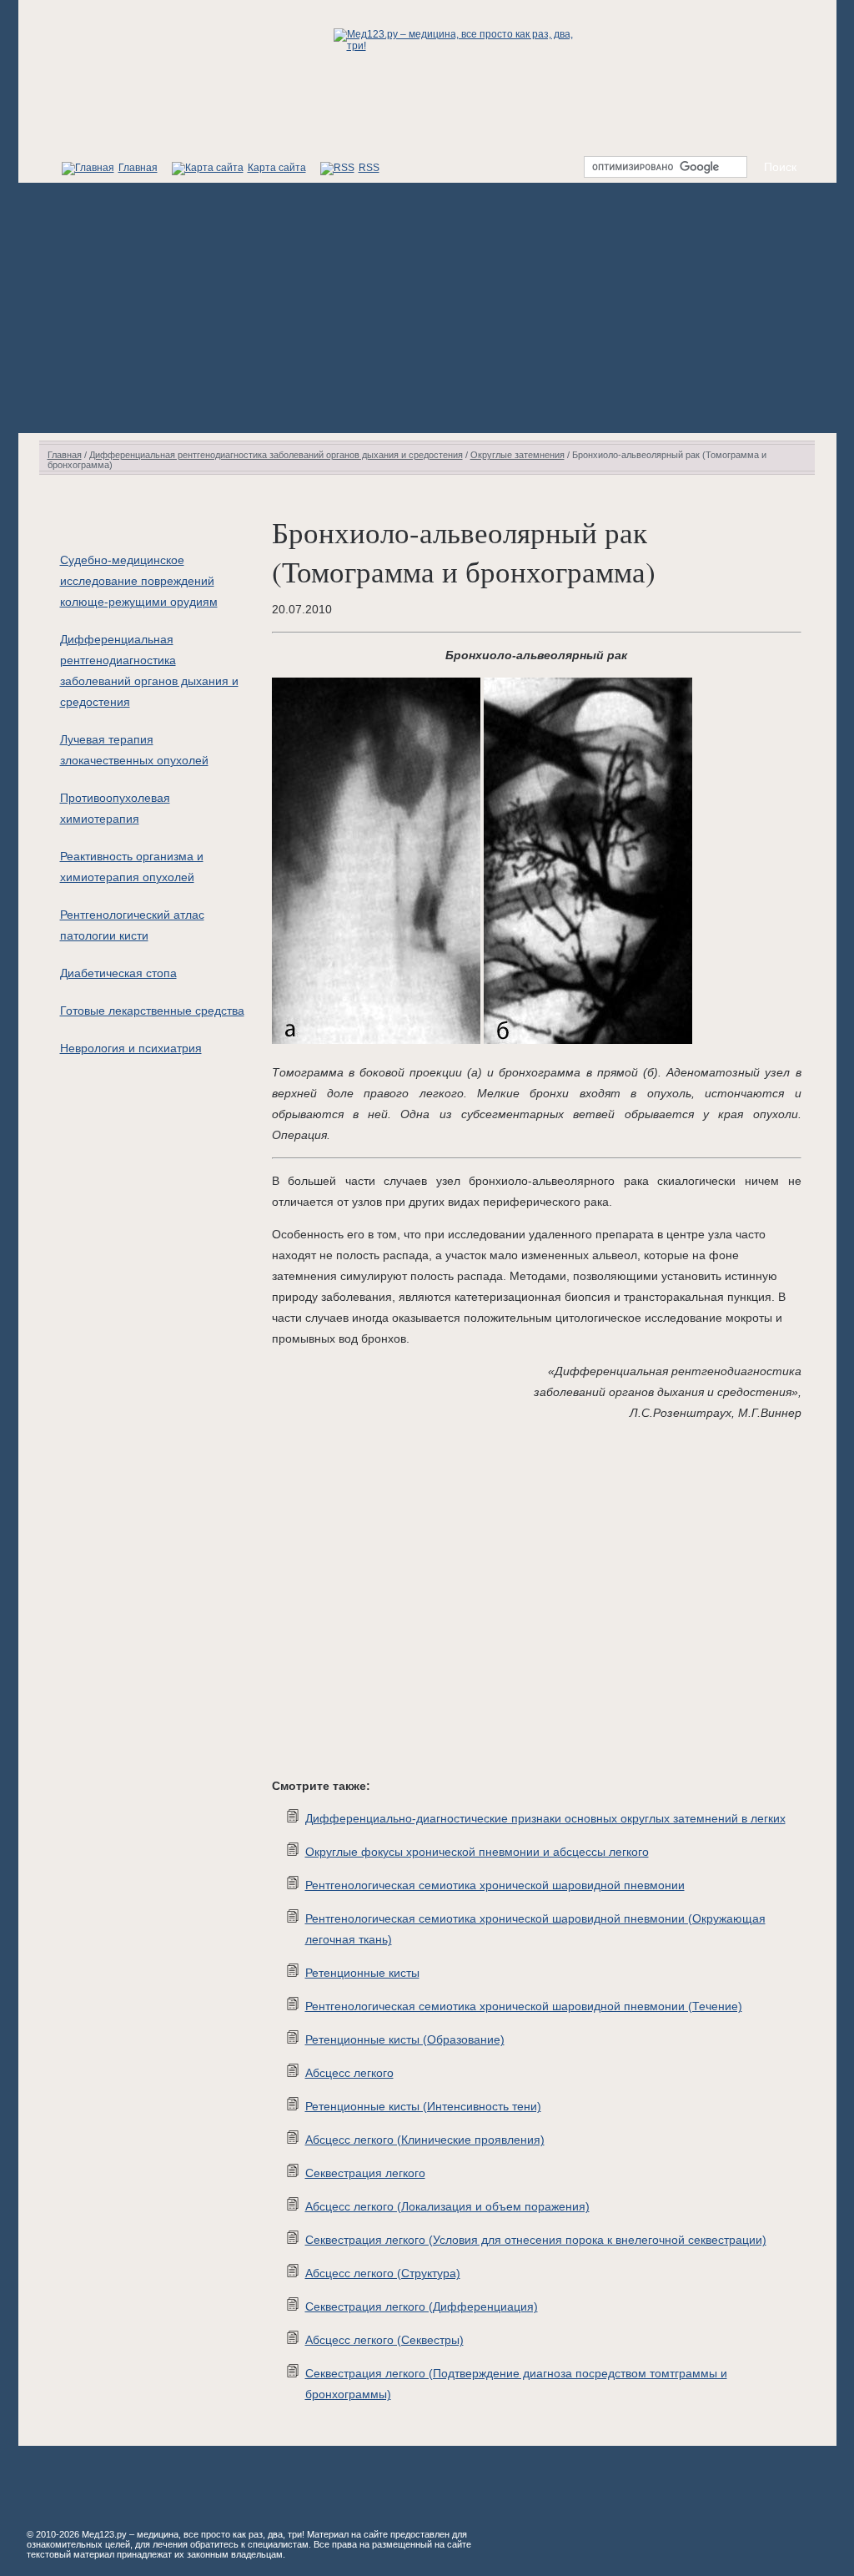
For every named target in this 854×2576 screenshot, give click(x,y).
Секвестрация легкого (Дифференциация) (422, 2306)
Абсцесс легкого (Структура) (383, 2273)
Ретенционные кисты (362, 1973)
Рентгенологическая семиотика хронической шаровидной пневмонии (495, 1885)
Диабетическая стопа (118, 973)
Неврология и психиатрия (131, 1048)
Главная (138, 168)
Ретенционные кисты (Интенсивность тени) (423, 2106)
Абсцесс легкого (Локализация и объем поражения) (447, 2206)
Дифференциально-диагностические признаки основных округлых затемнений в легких (545, 1818)
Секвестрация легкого (365, 2173)
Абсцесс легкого (349, 2073)
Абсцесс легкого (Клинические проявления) (425, 2140)
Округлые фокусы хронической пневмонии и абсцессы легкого (477, 1852)
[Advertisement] (427, 308)
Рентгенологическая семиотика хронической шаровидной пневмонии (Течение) (524, 2006)
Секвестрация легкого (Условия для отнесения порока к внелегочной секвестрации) (536, 2240)
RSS (369, 168)
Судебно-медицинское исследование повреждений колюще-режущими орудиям (139, 581)
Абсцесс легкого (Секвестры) (384, 2340)
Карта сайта (277, 168)
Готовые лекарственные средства (152, 1011)
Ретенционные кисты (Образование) (405, 2039)
